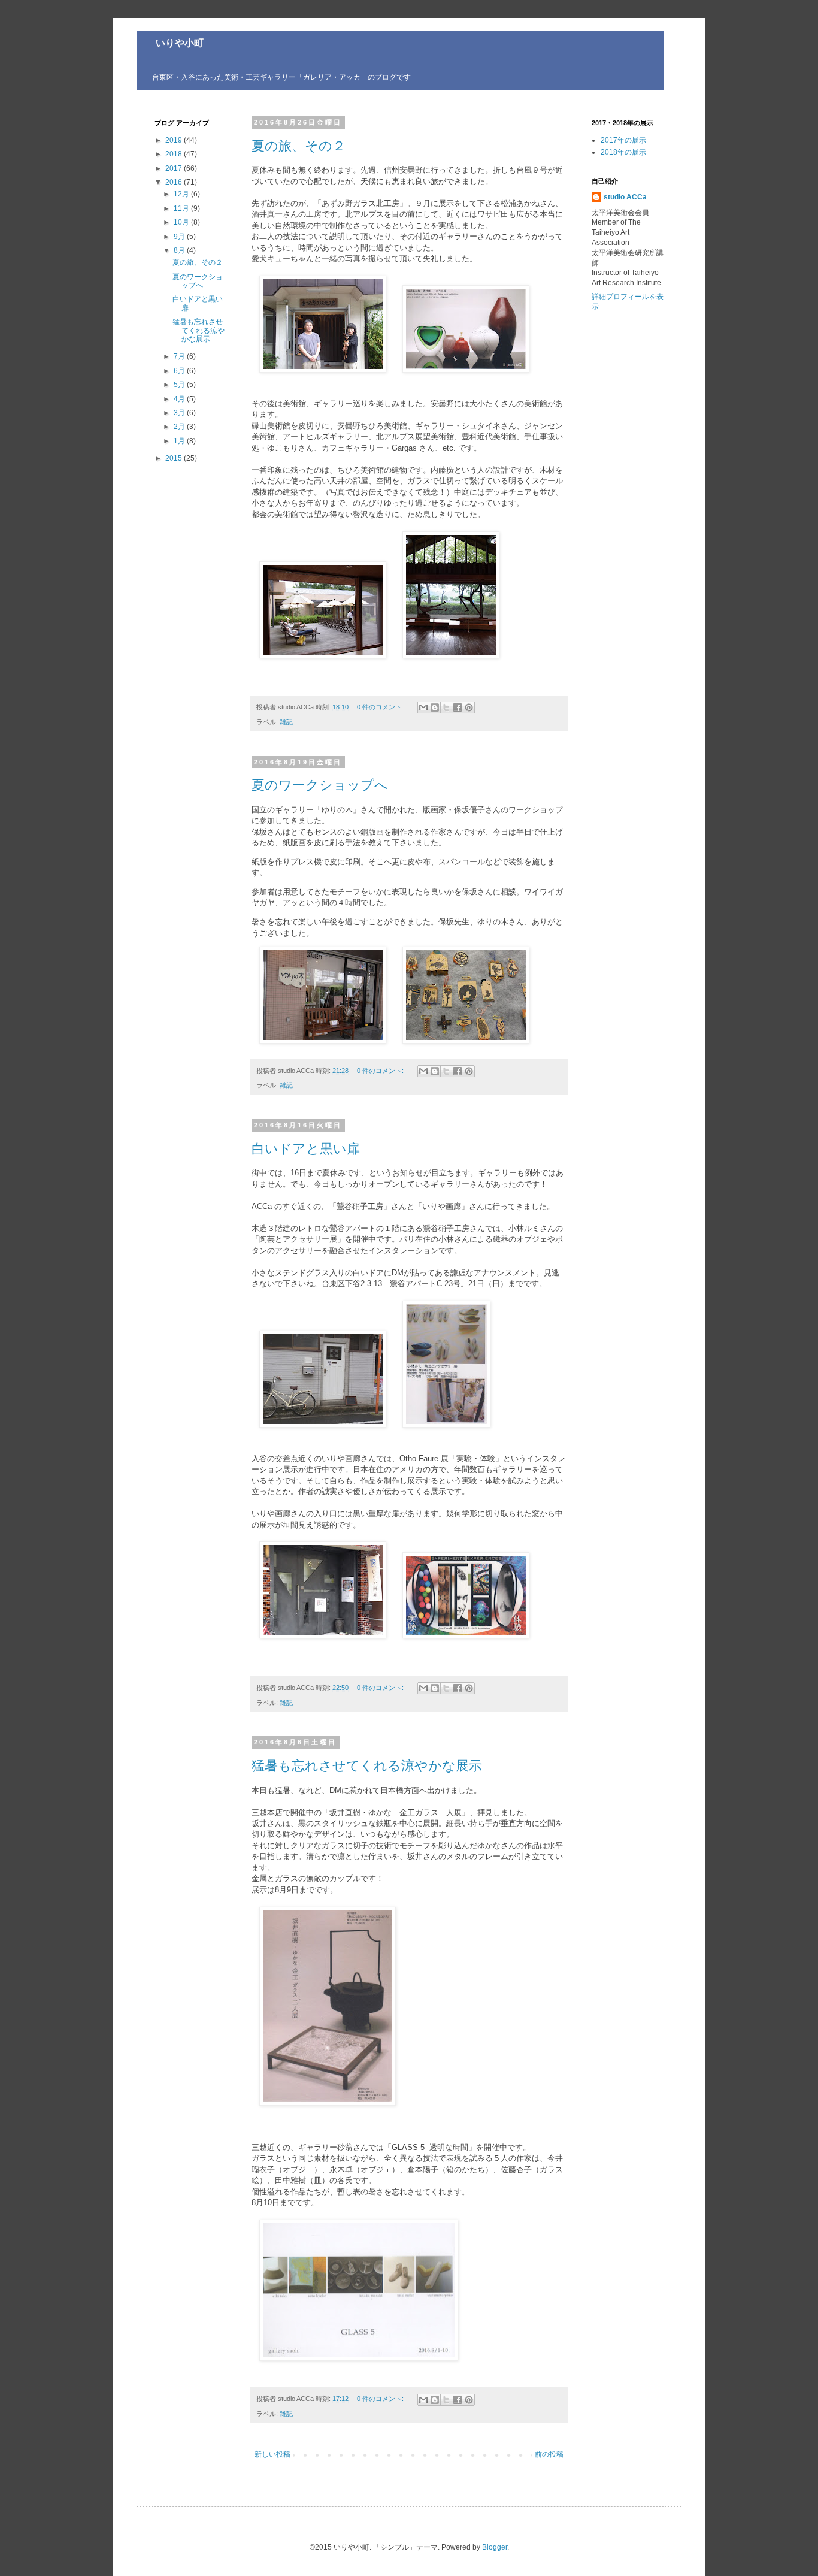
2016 (175, 182)
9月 (180, 237)
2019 (175, 140)
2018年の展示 (623, 152)
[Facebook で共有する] (458, 708)
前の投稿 (549, 2454)
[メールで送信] (423, 708)
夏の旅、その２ (299, 146)
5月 (180, 385)
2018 (175, 154)
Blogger (495, 2547)
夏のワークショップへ (320, 785)
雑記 (286, 722)
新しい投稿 (272, 2454)
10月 (182, 222)
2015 (175, 458)
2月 (180, 427)
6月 (180, 371)
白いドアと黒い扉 (306, 1149)
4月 (180, 399)
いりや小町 (170, 43)
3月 (180, 413)
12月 (182, 194)
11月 (182, 208)
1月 (180, 441)
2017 (175, 168)
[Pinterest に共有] (469, 708)
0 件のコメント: (381, 707)
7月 (180, 356)
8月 (180, 250)
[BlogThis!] (435, 708)
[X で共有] (446, 708)
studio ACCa (625, 197)
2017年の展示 (623, 140)
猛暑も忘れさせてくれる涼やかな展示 (367, 1766)
